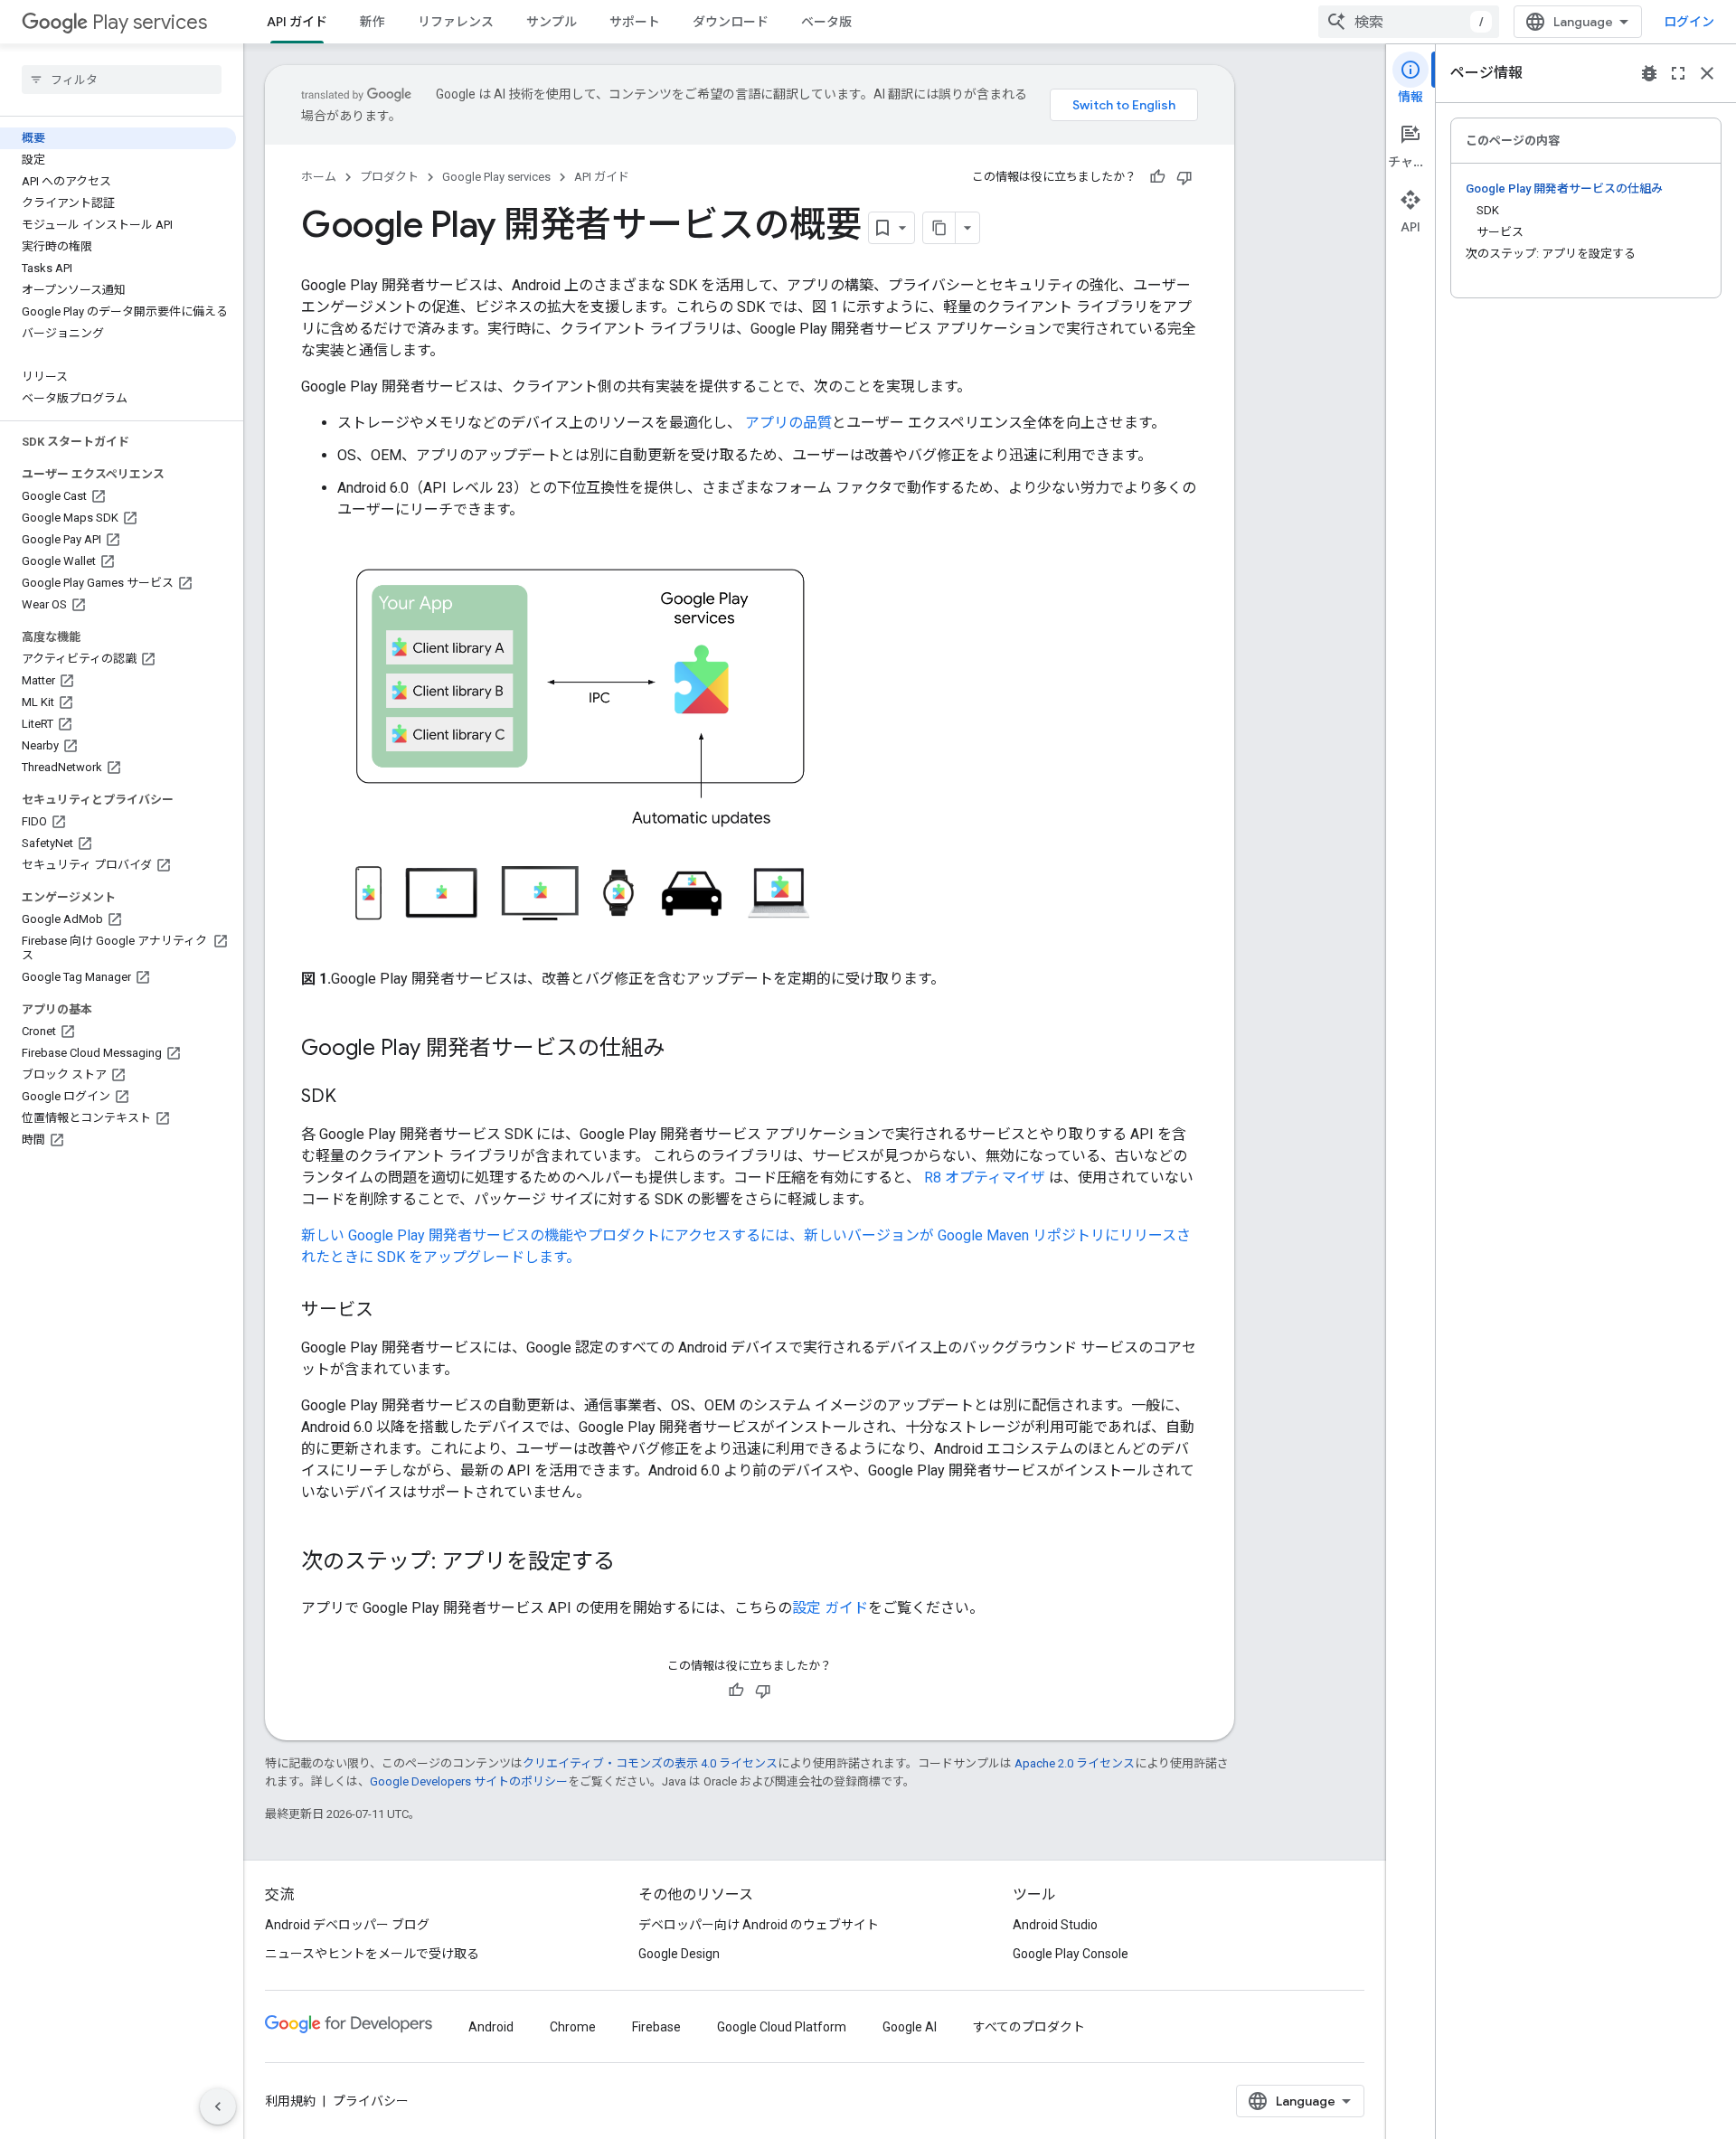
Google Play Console (1071, 1954)
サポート (635, 22)
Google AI (910, 2027)
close (1707, 73)
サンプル (552, 22)
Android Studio (1055, 1925)
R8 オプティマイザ (985, 1178)
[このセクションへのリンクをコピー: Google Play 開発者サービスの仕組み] (683, 1050)
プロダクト (389, 177)
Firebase (656, 2027)
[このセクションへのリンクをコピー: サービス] (392, 1311)
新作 (373, 22)
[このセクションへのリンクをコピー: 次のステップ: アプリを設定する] (633, 1563)
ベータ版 (826, 22)
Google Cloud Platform (782, 2027)
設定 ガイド (830, 1608)
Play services (150, 22)
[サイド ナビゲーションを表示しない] (218, 2106)
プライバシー (371, 2101)
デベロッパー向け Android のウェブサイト (759, 1925)
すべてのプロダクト (1029, 2027)
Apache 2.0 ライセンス (1075, 1763)
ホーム (319, 177)
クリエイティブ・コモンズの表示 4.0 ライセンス (650, 1763)
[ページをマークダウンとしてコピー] (939, 228)
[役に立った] (1157, 177)
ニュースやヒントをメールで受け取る (372, 1954)
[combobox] (1409, 22)
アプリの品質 (788, 423)
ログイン (1689, 22)
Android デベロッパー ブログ (347, 1925)
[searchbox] (122, 80)
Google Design (679, 1954)
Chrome (573, 2027)
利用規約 (290, 2101)
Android (491, 2027)
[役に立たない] (1184, 177)
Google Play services (496, 177)
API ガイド (297, 22)
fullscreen (1678, 73)
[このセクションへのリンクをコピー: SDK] (354, 1098)
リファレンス (456, 22)
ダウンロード (731, 22)
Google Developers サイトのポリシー (469, 1781)
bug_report (1649, 73)
